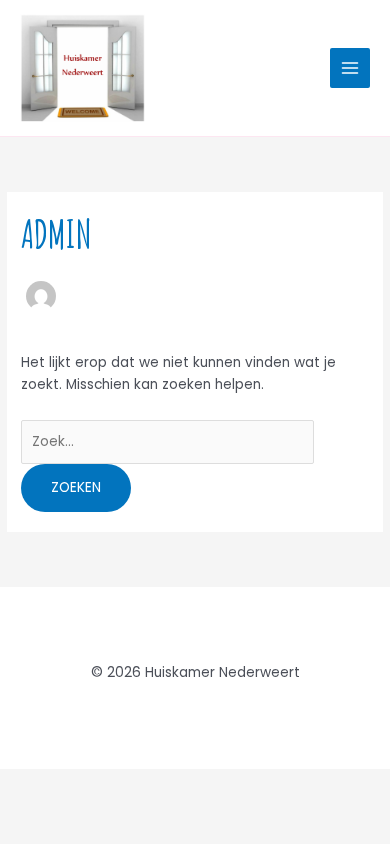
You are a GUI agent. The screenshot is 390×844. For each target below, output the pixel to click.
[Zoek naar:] (167, 441)
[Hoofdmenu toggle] (350, 68)
